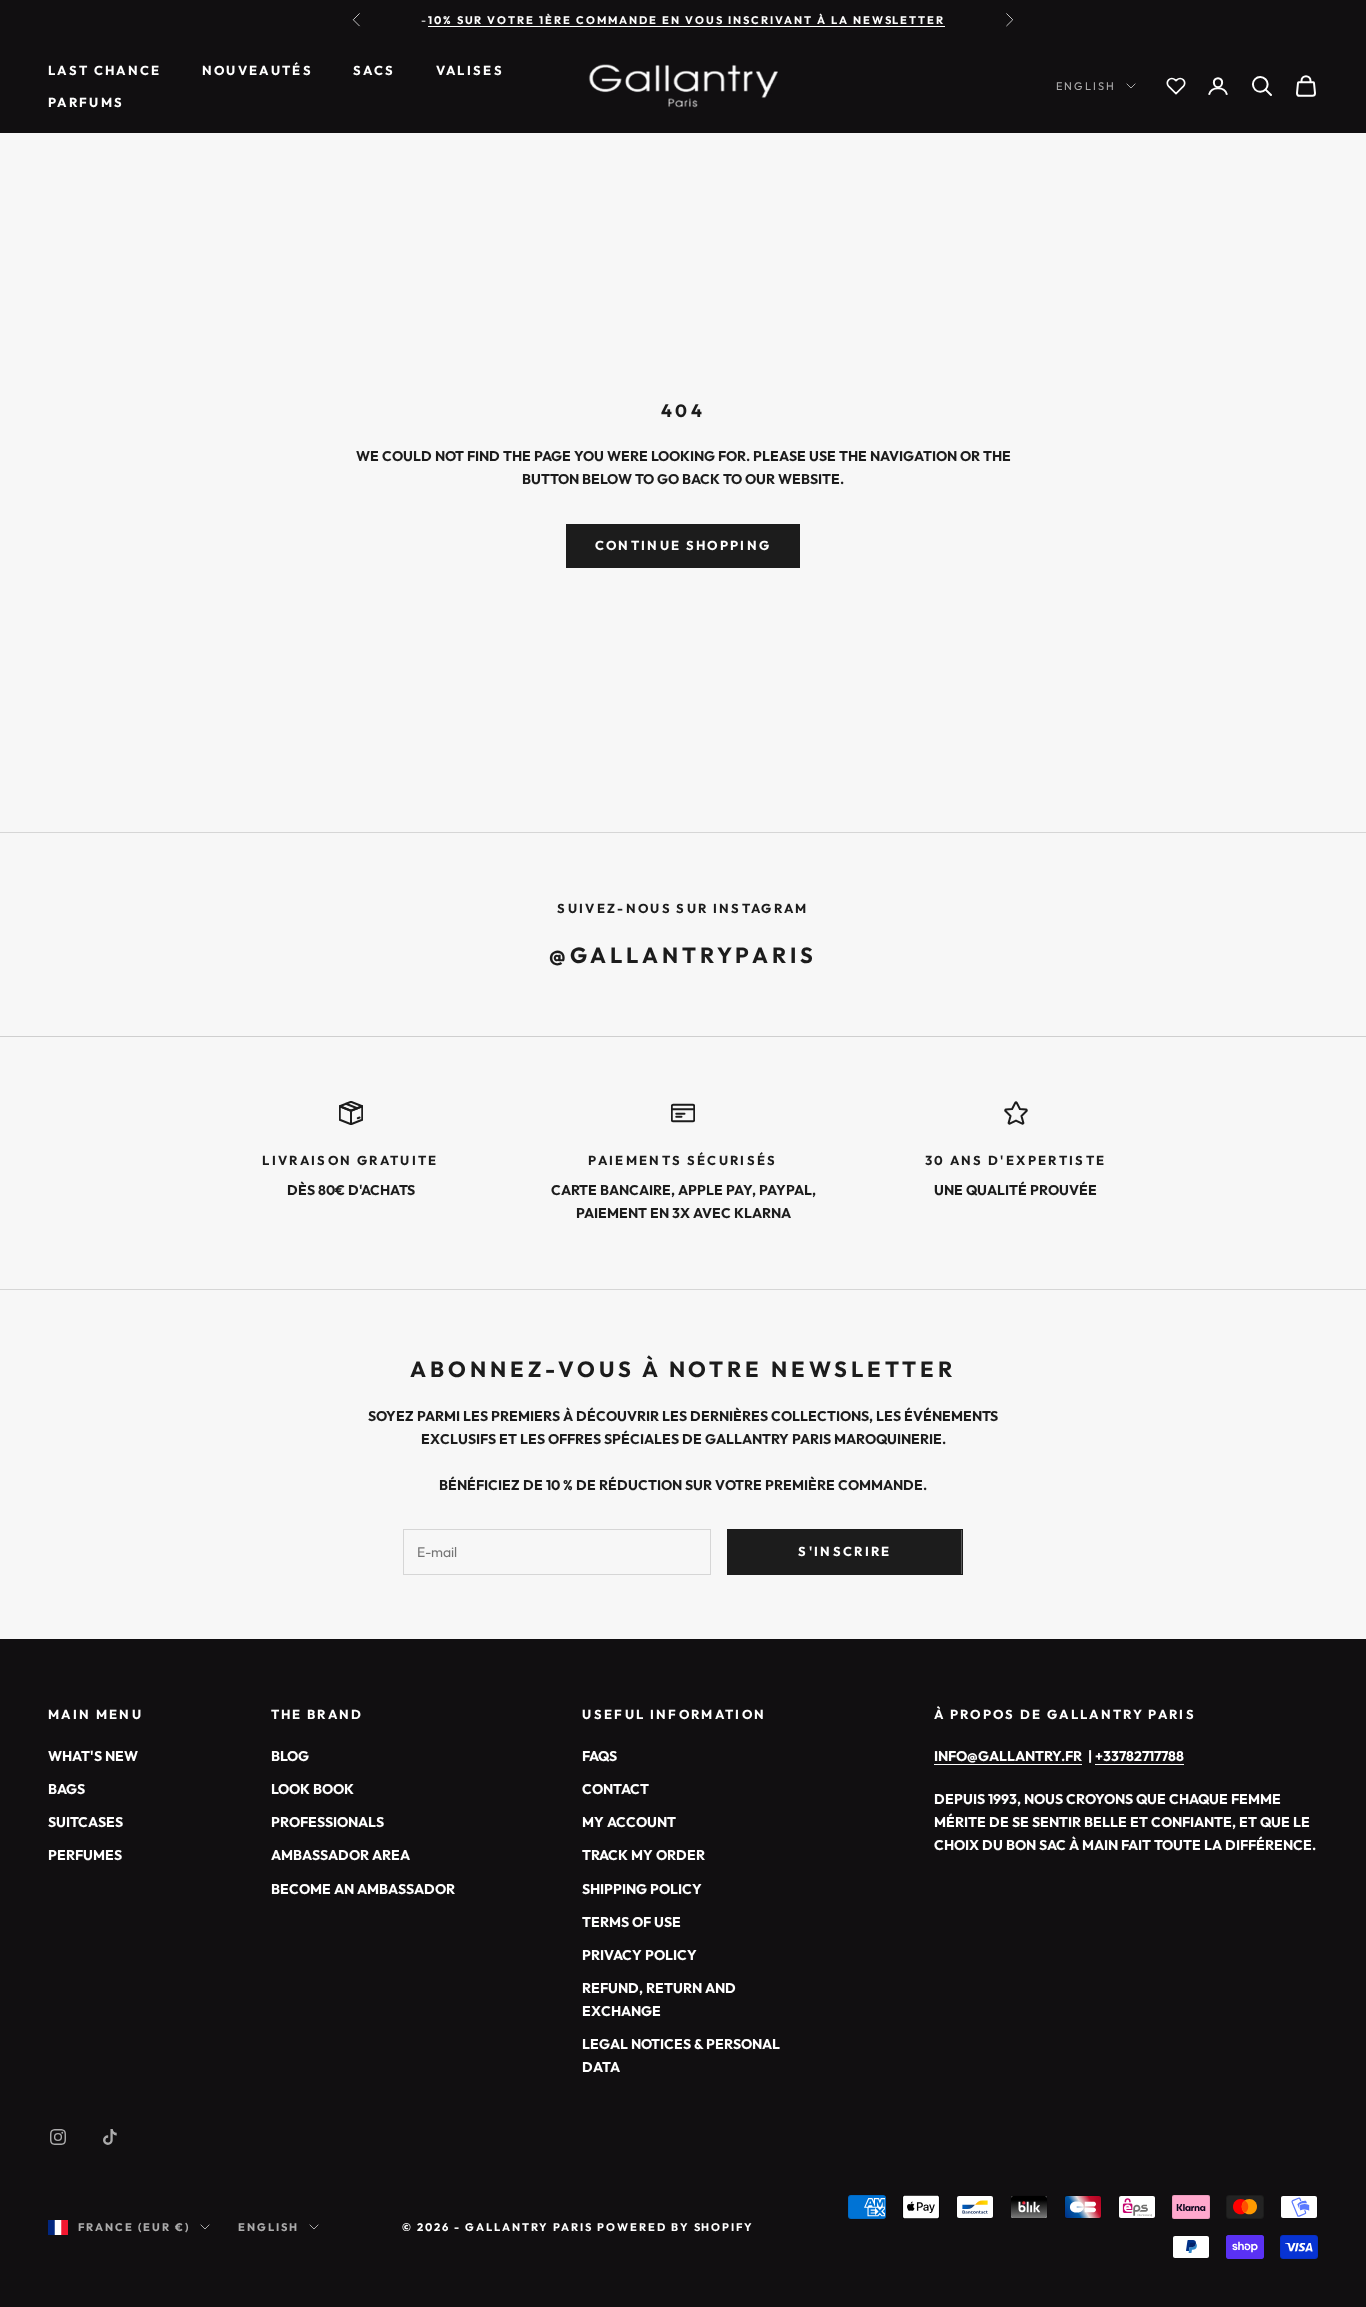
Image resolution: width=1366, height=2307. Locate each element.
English (1086, 86)
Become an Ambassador (363, 1889)
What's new (93, 1756)
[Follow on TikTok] (110, 2137)
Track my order (643, 1855)
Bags (66, 1789)
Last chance (105, 70)
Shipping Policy (642, 1889)
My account (629, 1822)
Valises (470, 70)
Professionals (327, 1822)
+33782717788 (1139, 1756)
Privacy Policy (639, 1955)
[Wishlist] (1176, 86)
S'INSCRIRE (844, 1551)
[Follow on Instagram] (58, 2137)
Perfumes (85, 1855)
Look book (312, 1789)
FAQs (599, 1756)
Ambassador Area (340, 1855)
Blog (290, 1756)
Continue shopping (683, 545)
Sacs (374, 70)
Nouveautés (257, 70)
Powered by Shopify (676, 2227)
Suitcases (85, 1822)
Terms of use (631, 1922)
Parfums (86, 102)
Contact (615, 1789)
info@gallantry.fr (1008, 1756)
